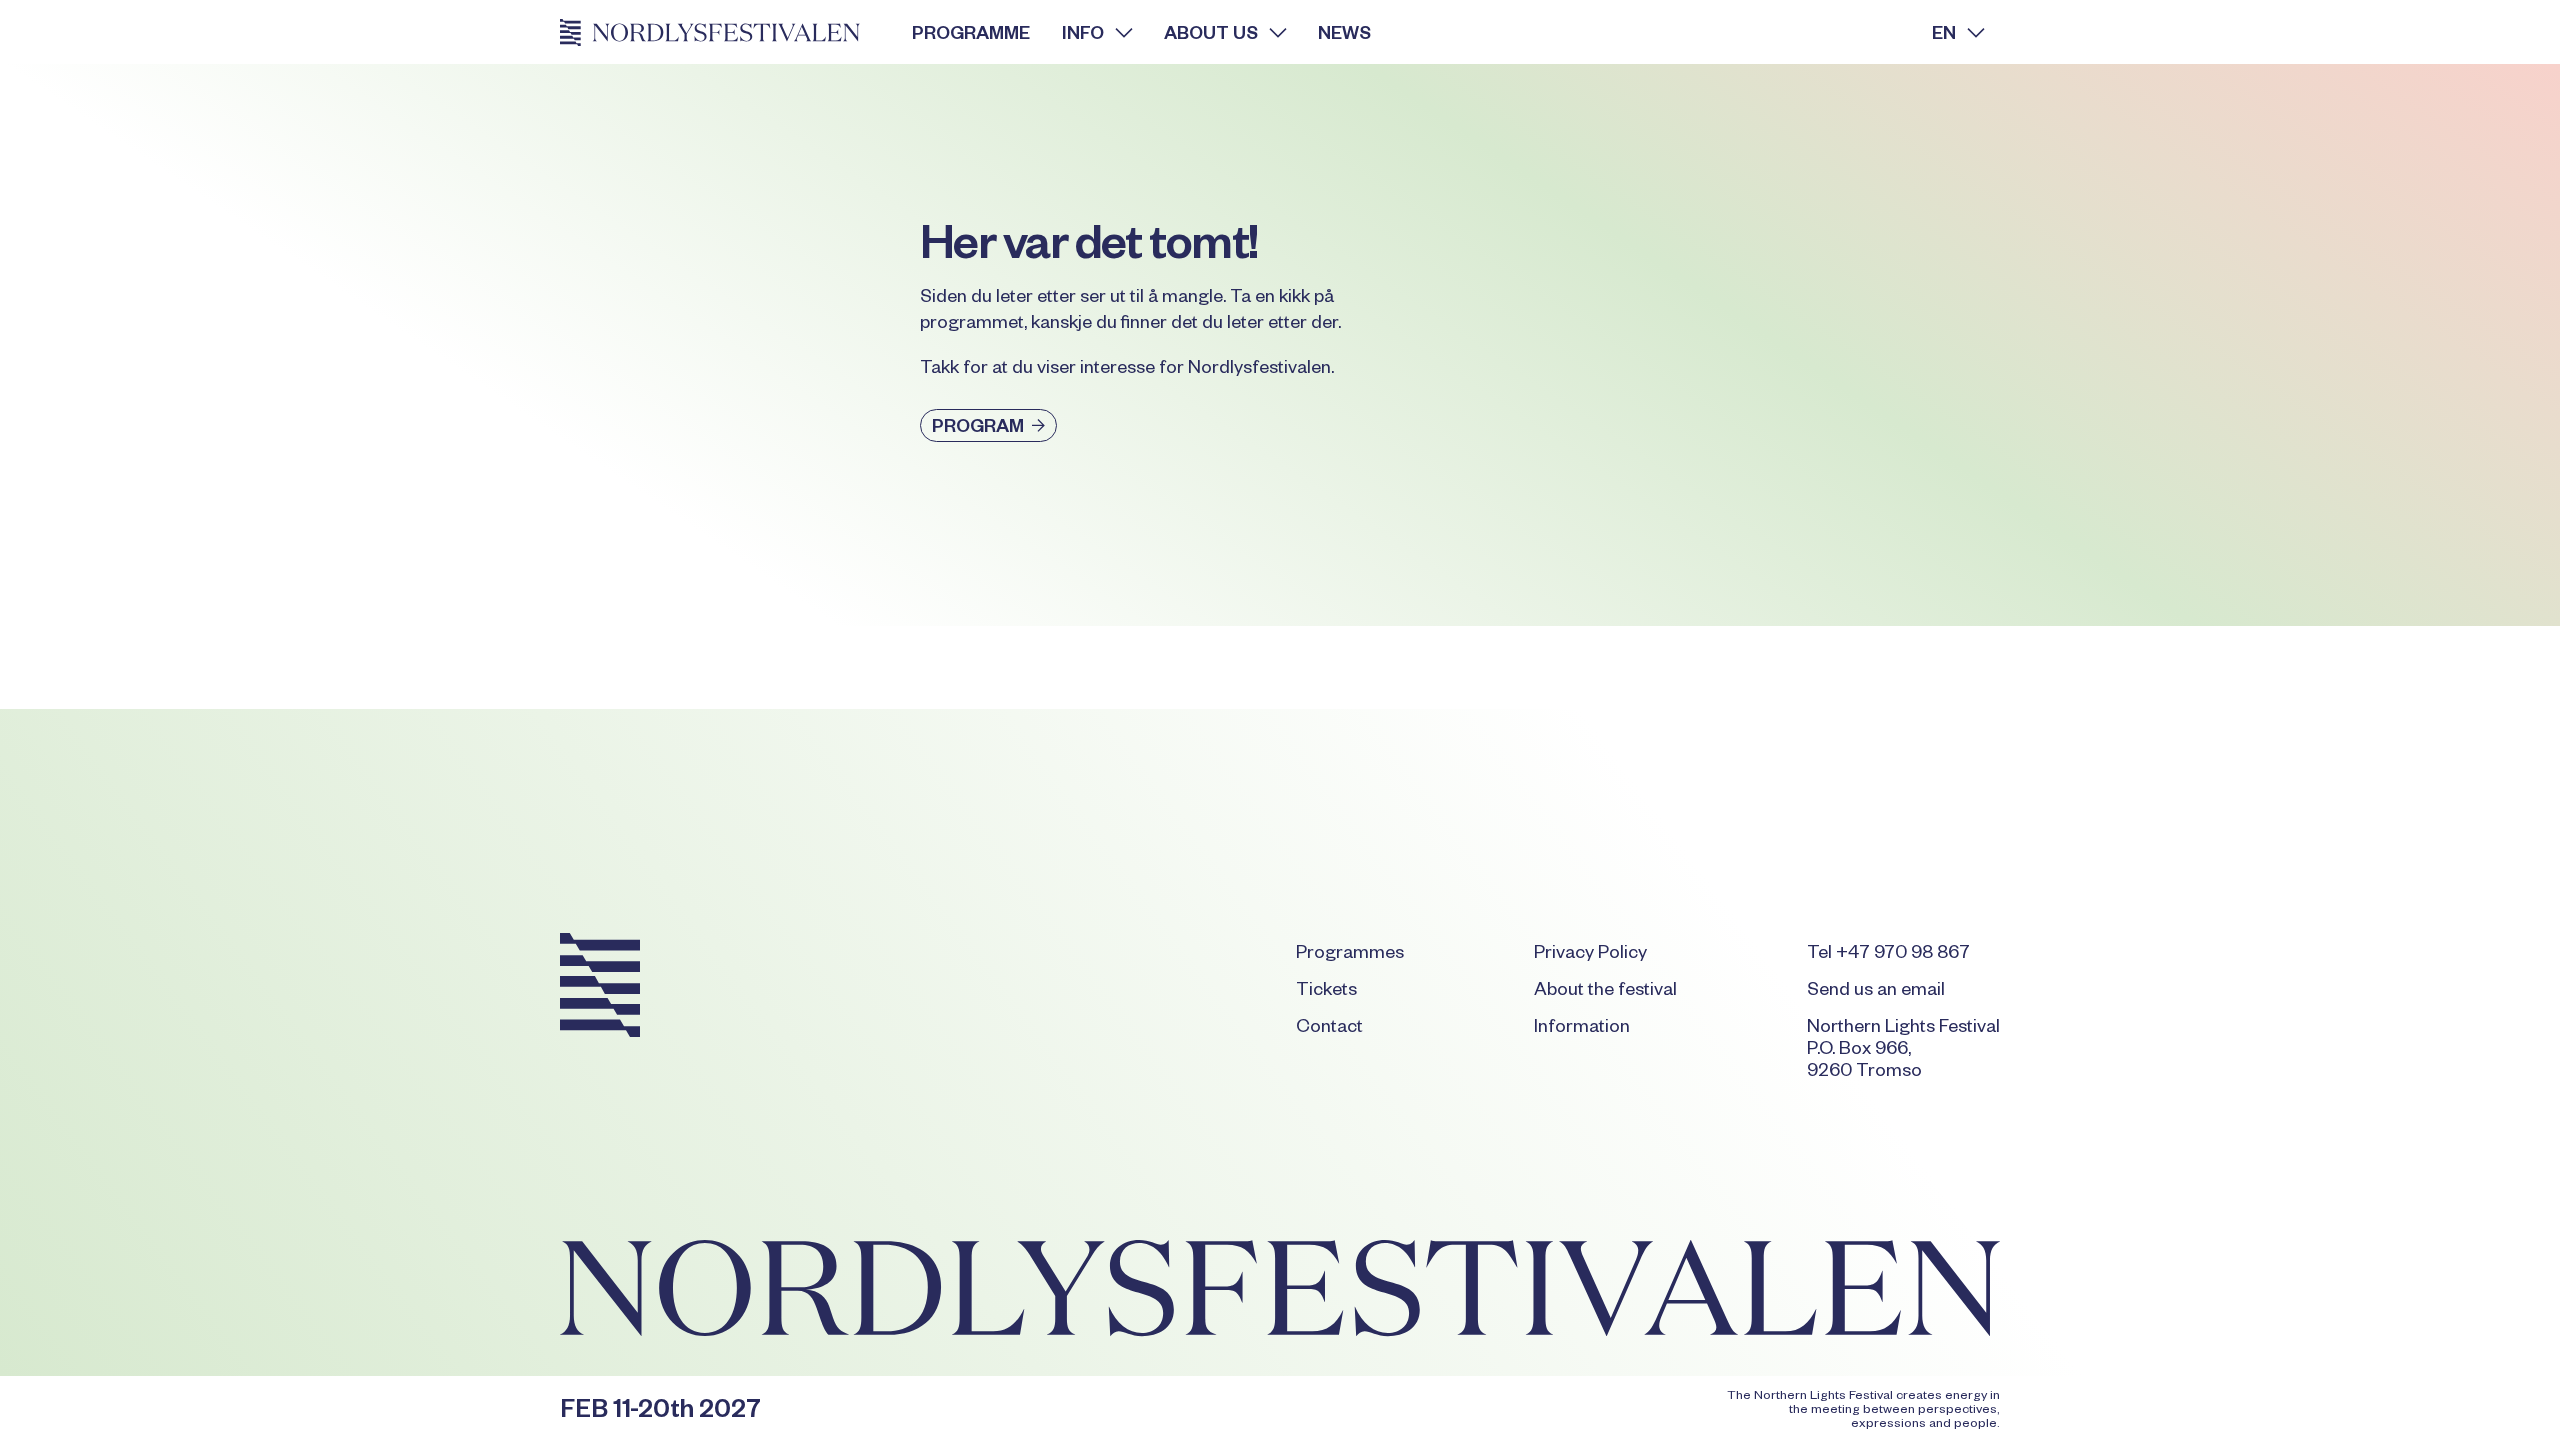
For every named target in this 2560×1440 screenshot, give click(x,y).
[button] (1097, 32)
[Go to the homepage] (600, 989)
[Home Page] (720, 32)
